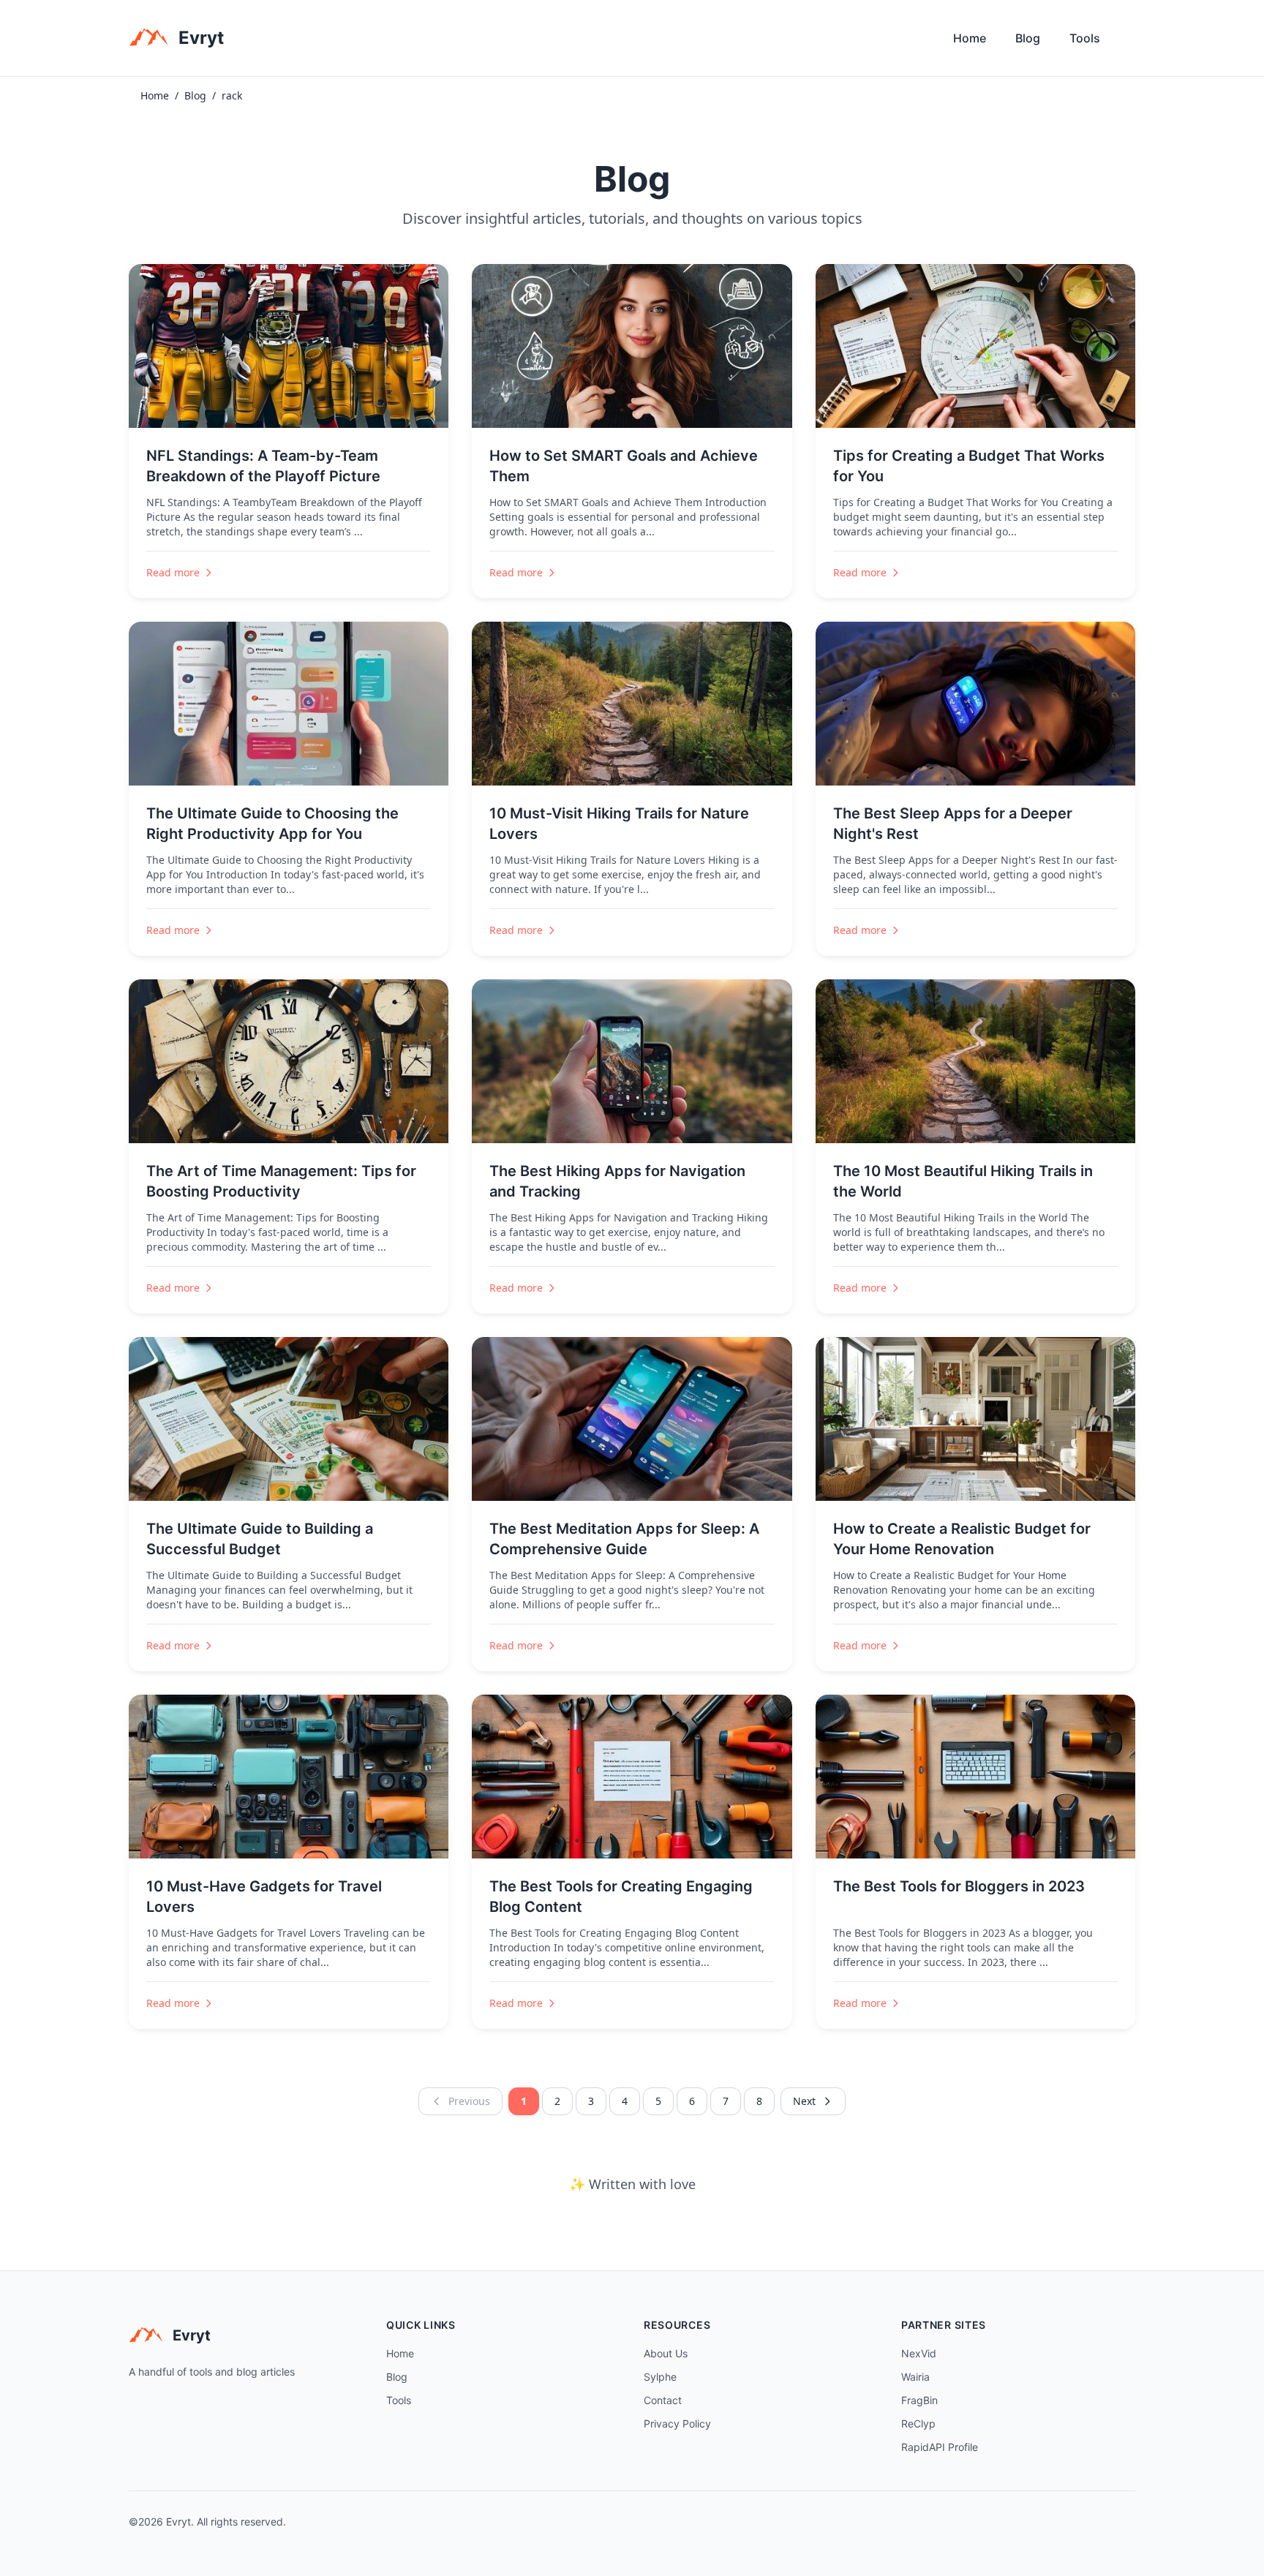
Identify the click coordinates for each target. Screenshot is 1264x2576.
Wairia (915, 2377)
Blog (1028, 38)
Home (970, 38)
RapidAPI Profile (940, 2447)
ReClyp (918, 2424)
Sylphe (660, 2377)
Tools (1085, 38)
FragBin (919, 2400)
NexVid (919, 2353)
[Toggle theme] (1129, 42)
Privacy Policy (677, 2424)
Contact (663, 2400)
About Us (666, 2353)
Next (804, 2101)
